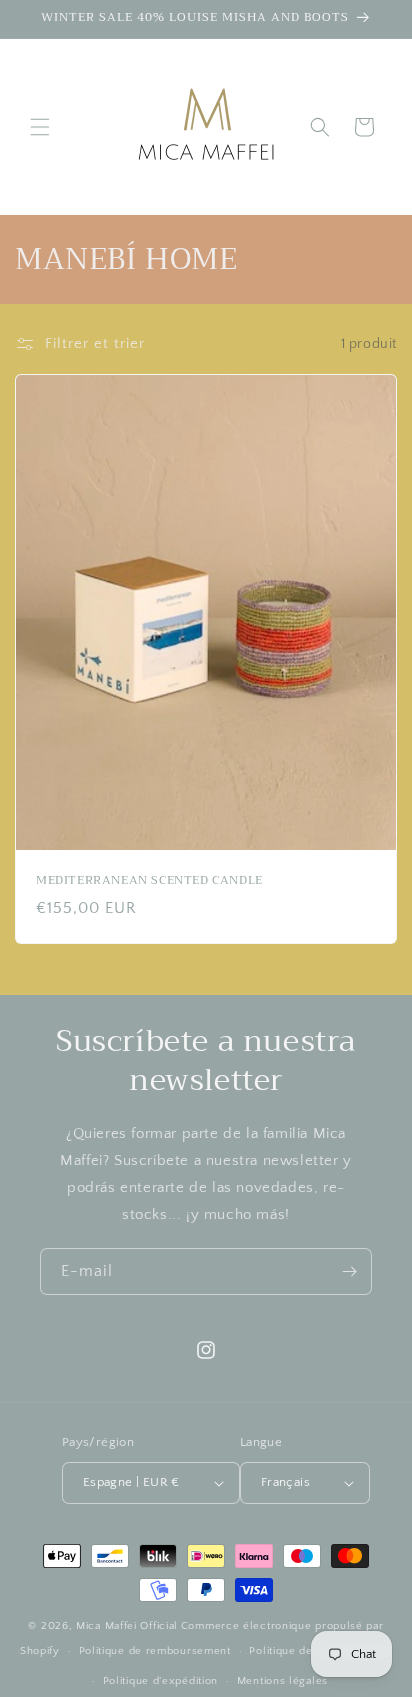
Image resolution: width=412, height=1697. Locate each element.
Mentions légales (282, 1681)
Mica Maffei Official (127, 1626)
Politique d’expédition (160, 1681)
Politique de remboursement (155, 1651)
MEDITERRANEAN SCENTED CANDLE (149, 881)
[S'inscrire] (349, 1271)
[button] (40, 127)
